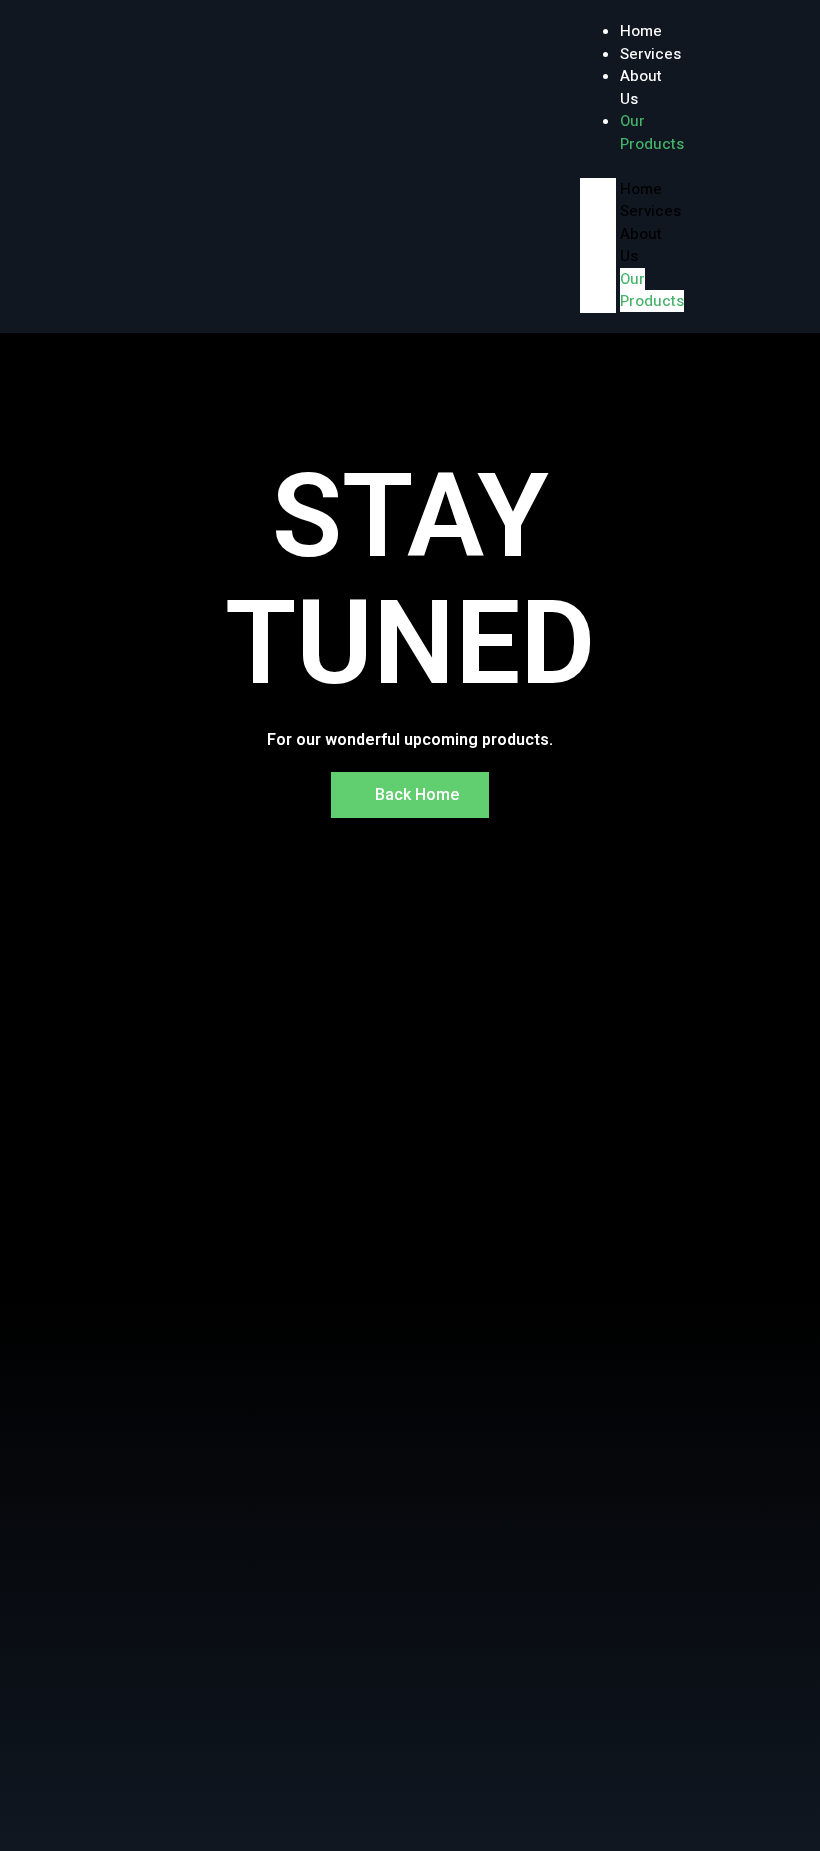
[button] (598, 166)
